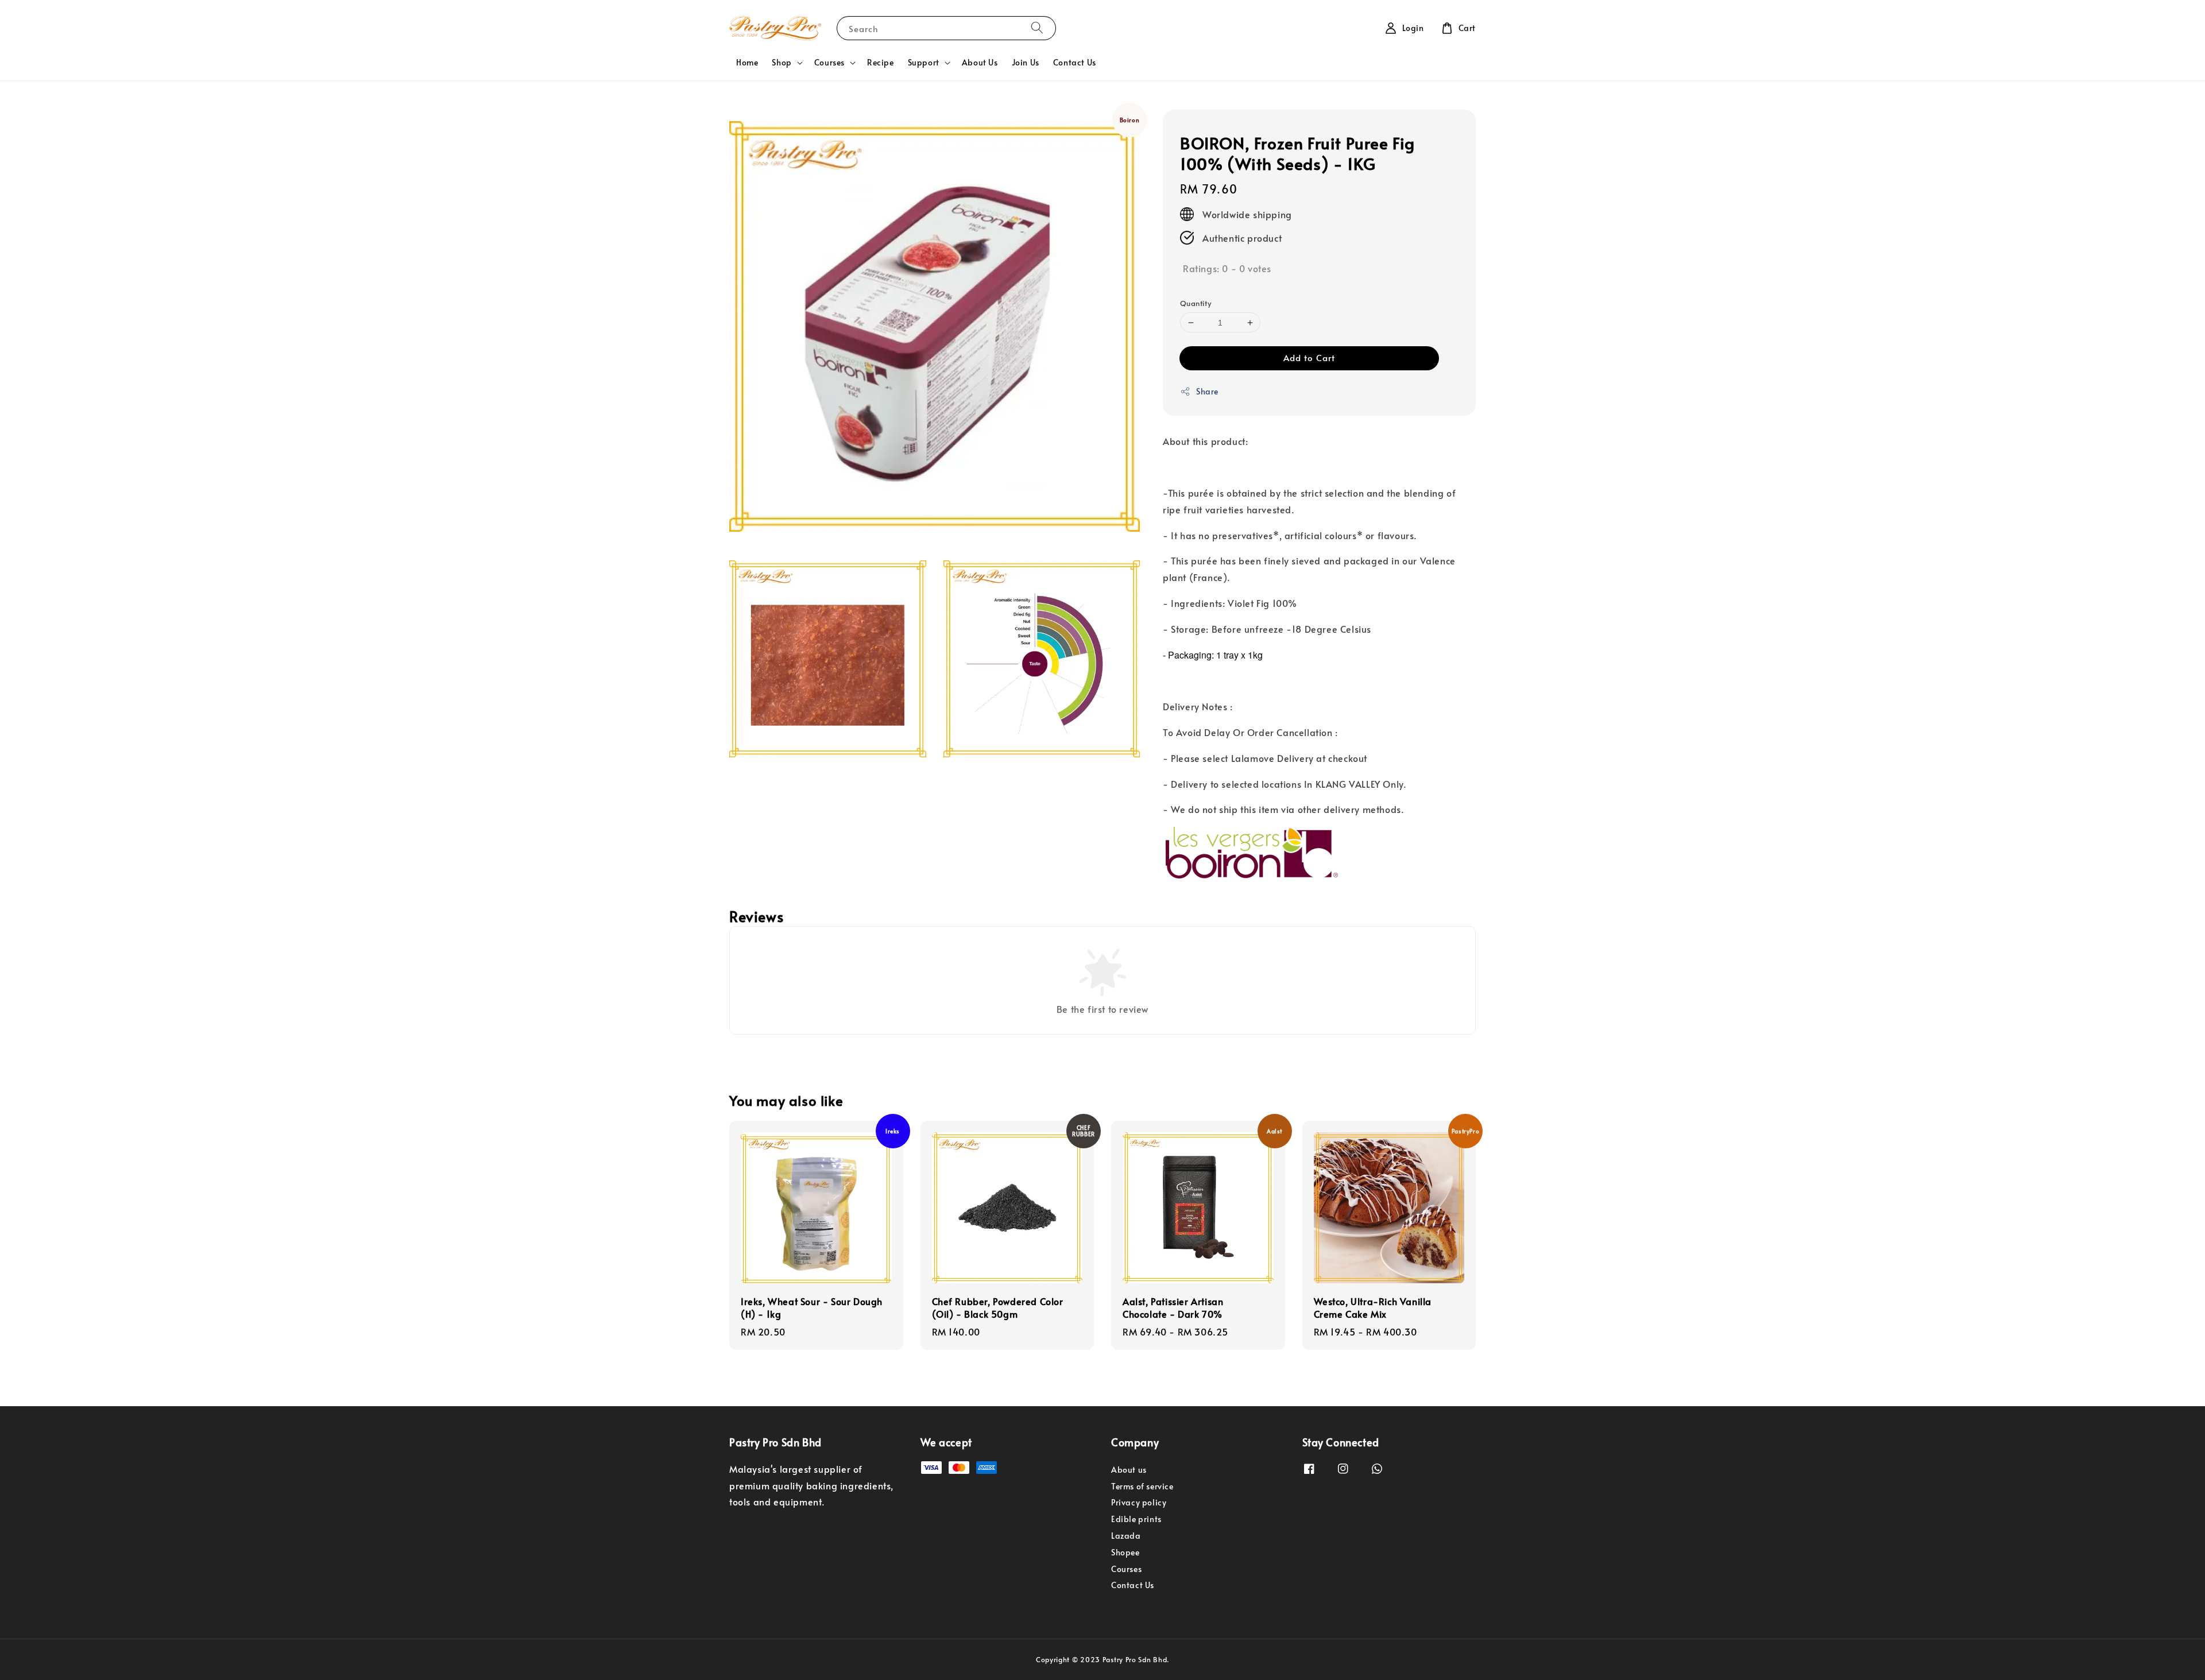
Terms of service (1142, 1486)
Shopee (1125, 1552)
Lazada (1126, 1536)
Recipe (881, 62)
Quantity (1196, 303)
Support (924, 63)
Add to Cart (1309, 357)
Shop (782, 63)
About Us (980, 62)
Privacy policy (1139, 1502)
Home (747, 62)
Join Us (1026, 62)
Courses (829, 63)
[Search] (1037, 28)
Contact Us (1075, 62)
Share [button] (1207, 391)
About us (1129, 1470)
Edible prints (1136, 1519)
